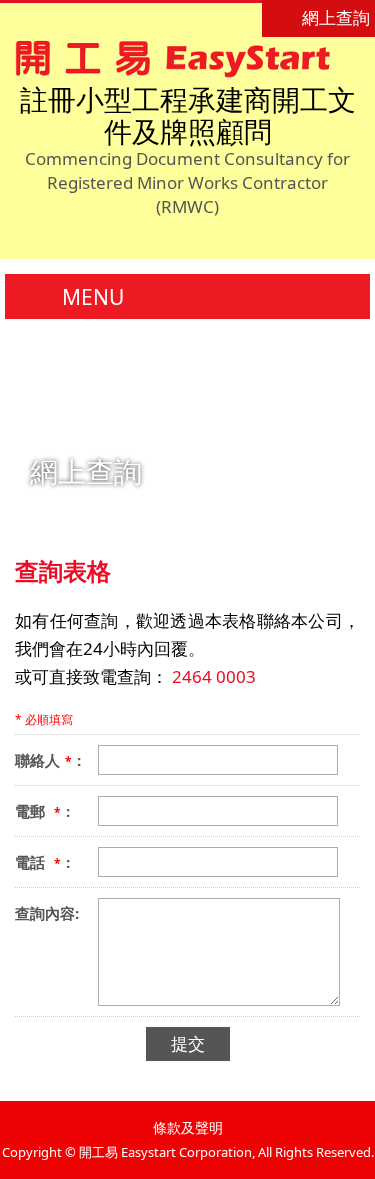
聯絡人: (48, 760)
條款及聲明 (188, 1127)
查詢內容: (47, 913)
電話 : (42, 862)
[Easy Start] (180, 71)
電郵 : (42, 811)
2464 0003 (214, 676)
